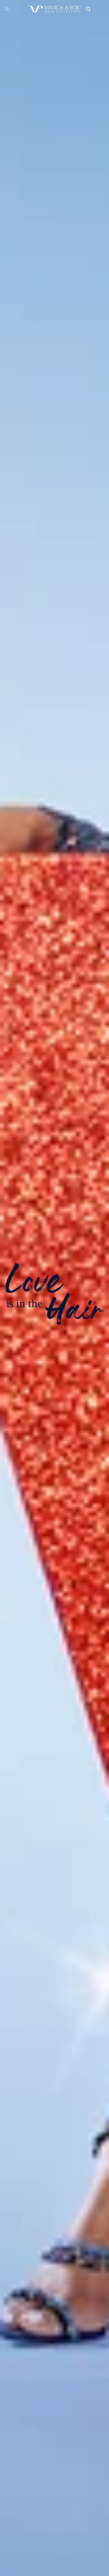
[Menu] (7, 9)
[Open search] (88, 9)
